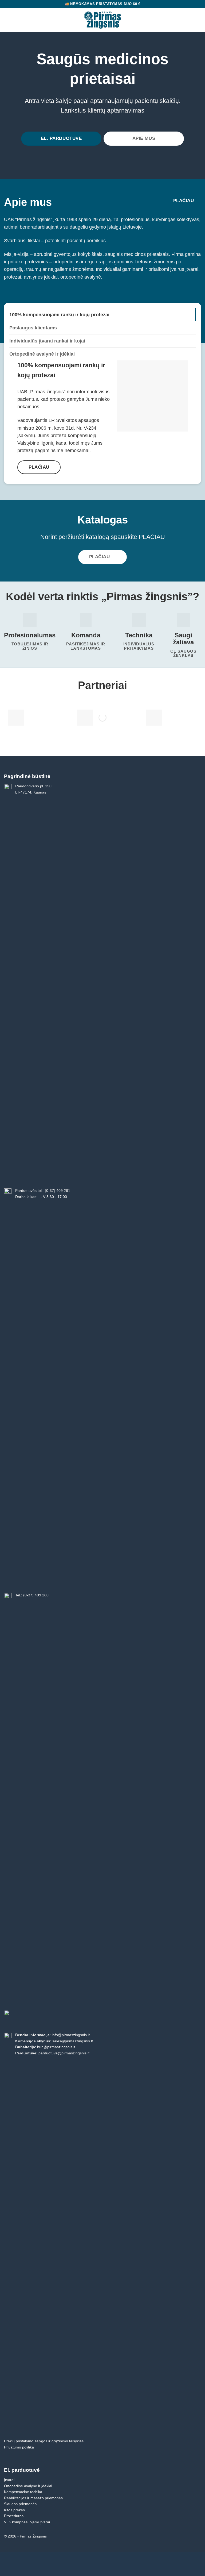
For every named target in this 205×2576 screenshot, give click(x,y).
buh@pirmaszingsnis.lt (56, 2047)
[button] (8, 20)
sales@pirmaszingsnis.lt (73, 2041)
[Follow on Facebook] (197, 2537)
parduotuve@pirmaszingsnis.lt (64, 2053)
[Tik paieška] (189, 20)
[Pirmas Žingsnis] (103, 20)
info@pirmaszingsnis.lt (71, 2035)
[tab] (102, 315)
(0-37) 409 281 (58, 1191)
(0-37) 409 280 (36, 1595)
